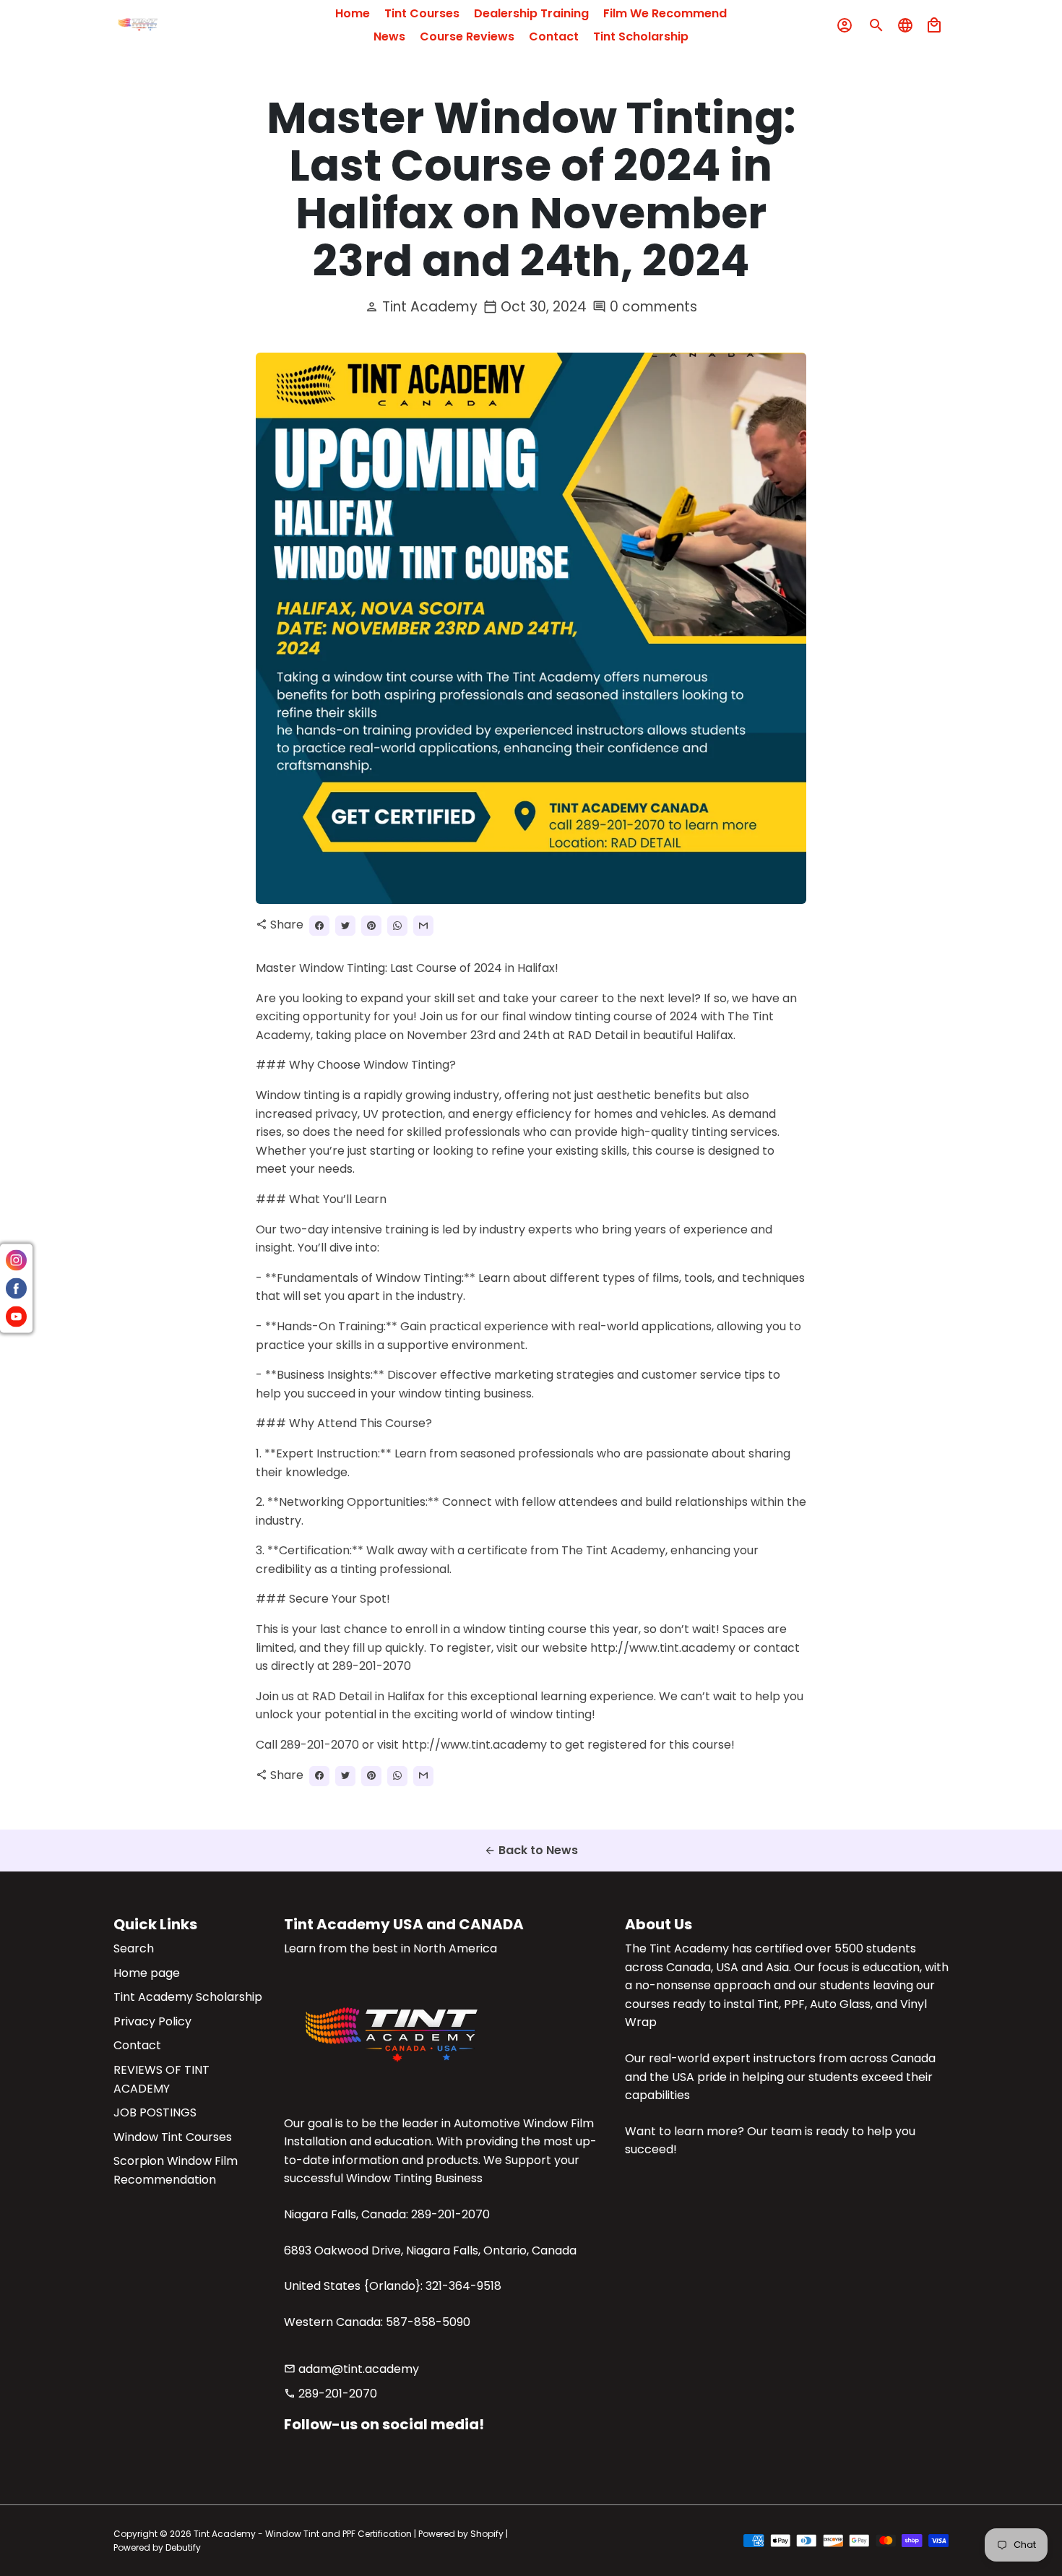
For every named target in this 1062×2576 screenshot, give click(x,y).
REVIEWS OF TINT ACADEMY (161, 2079)
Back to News (531, 1850)
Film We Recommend (665, 13)
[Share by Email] (423, 926)
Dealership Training (531, 13)
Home (353, 13)
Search (134, 1948)
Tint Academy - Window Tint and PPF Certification (303, 2534)
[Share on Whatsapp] (397, 926)
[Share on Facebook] (319, 926)
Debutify (183, 2547)
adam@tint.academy (351, 2369)
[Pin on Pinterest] (371, 926)
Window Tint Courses (173, 2137)
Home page (147, 1973)
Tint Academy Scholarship (188, 1997)
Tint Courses (422, 13)
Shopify (487, 2534)
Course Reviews (467, 36)
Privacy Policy (152, 2021)
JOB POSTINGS (155, 2112)
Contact (554, 36)
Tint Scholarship (641, 36)
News (389, 36)
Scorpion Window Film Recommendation (176, 2170)
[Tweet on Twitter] (345, 926)
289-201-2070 (331, 2394)
